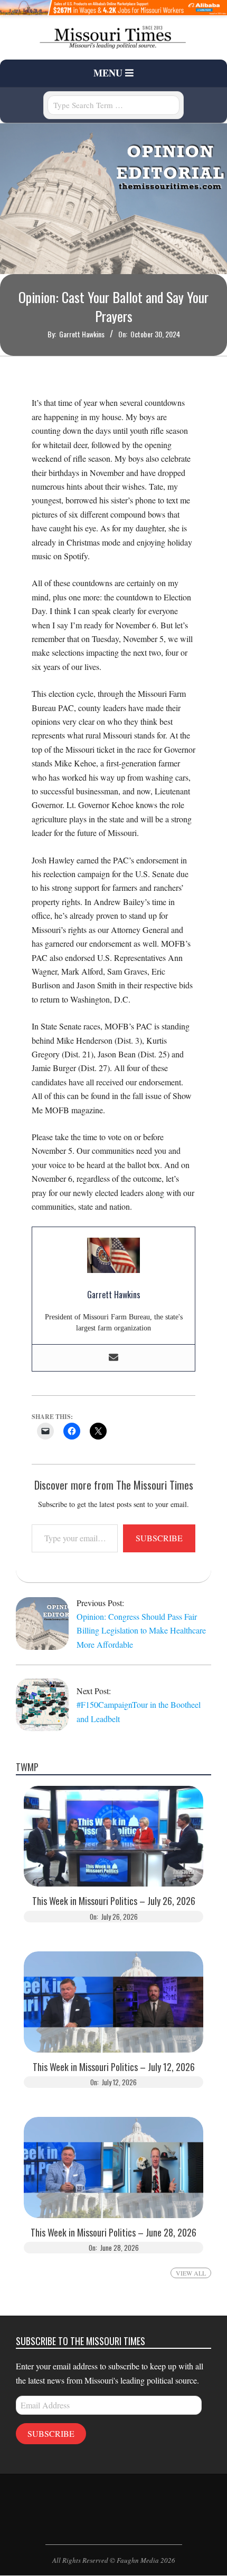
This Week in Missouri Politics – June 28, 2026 (113, 2233)
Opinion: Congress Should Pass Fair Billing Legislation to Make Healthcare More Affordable (141, 1630)
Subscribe (159, 1538)
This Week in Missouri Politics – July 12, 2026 (114, 2067)
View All (191, 2273)
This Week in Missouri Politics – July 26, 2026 (114, 1901)
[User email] (113, 1358)
